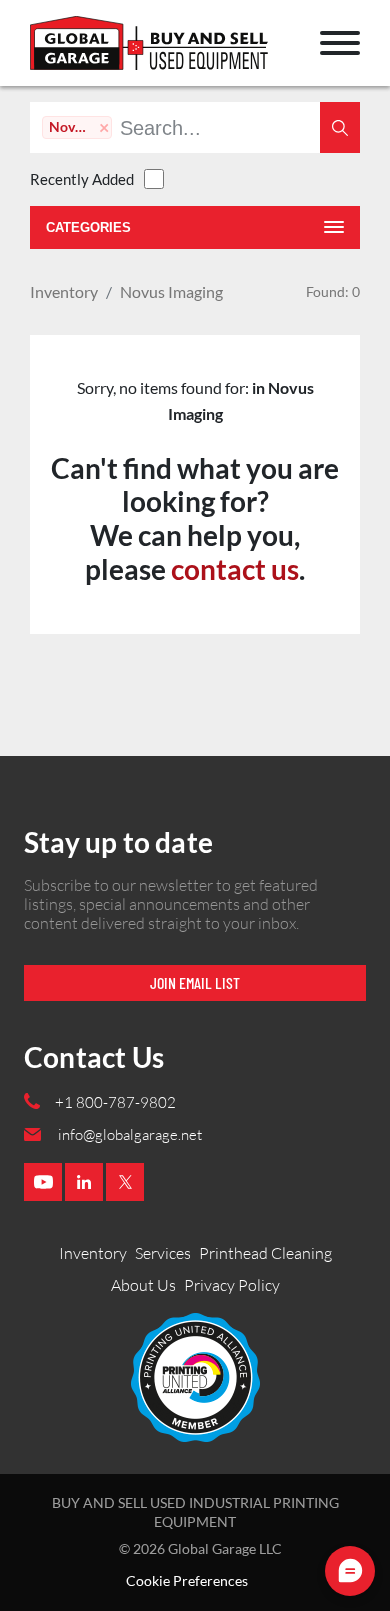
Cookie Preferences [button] (187, 1581)
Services (163, 1253)
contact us (235, 569)
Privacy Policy (232, 1285)
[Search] (340, 127)
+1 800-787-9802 (115, 1102)
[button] (340, 43)
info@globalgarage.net (130, 1134)
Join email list (195, 982)
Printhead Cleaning (265, 1253)
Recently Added (82, 179)
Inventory (64, 291)
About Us (143, 1285)
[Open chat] (350, 1571)
